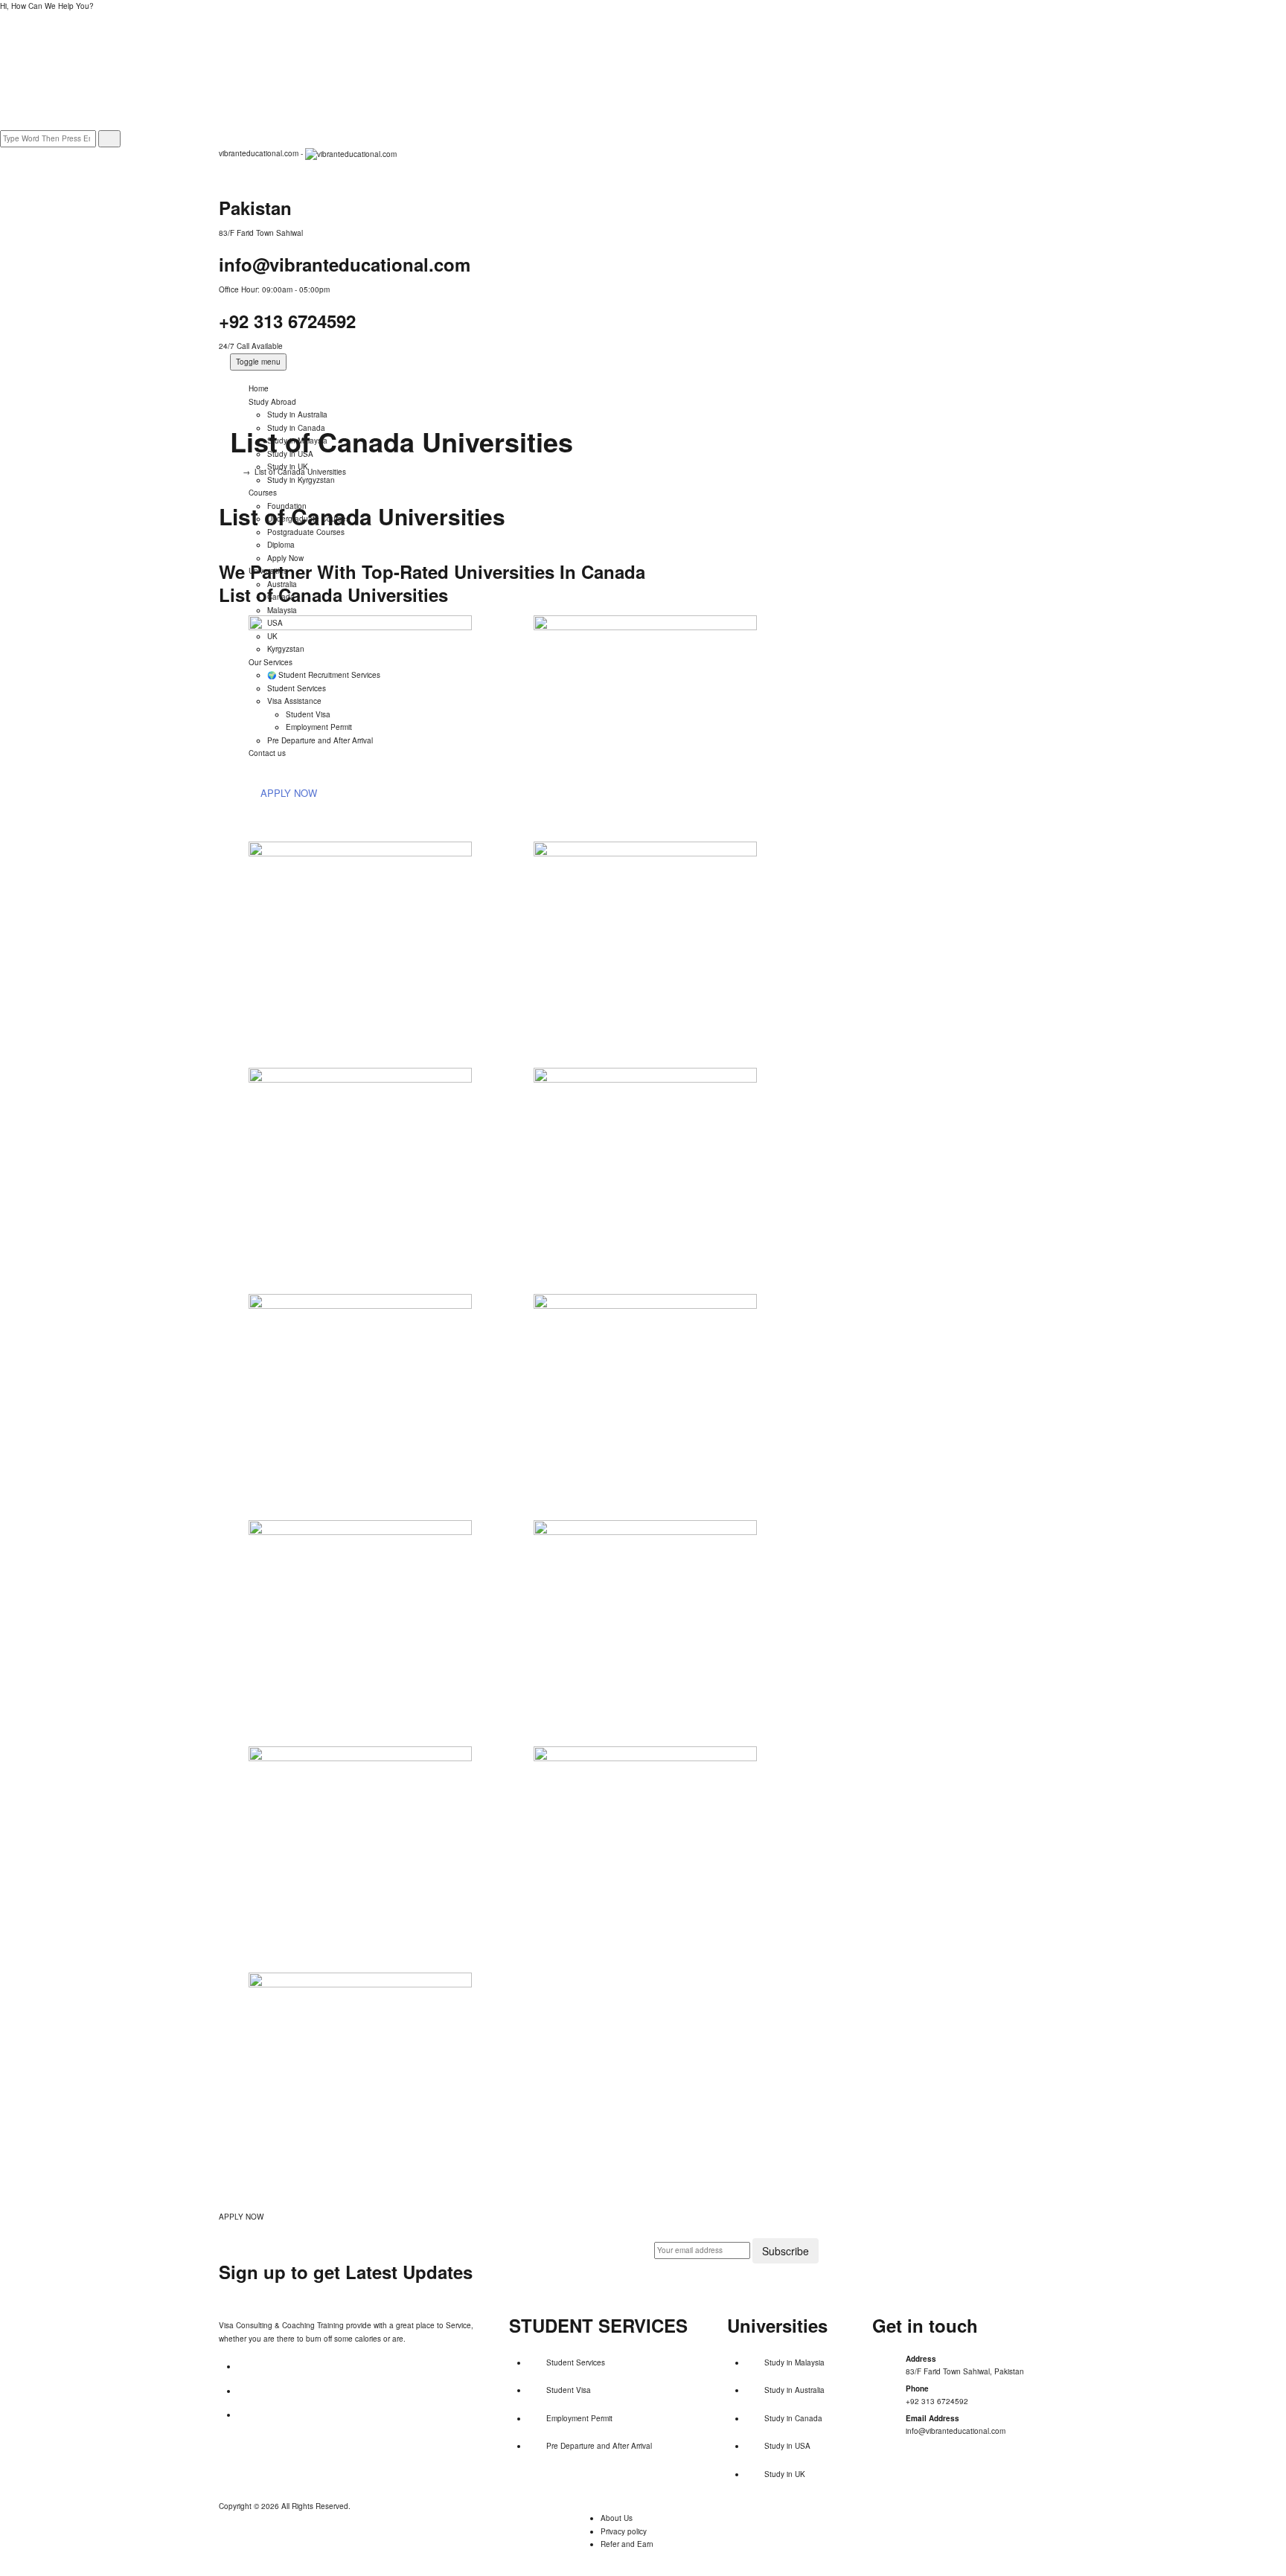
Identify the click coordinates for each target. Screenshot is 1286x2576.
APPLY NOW (241, 2217)
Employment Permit (579, 2418)
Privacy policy (624, 2531)
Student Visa (569, 2390)
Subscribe (786, 2251)
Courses (263, 493)
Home (259, 388)
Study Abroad (272, 402)
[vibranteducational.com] (351, 153)
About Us (617, 2518)
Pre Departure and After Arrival (599, 2446)
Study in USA (787, 2446)
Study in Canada (793, 2418)
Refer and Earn (627, 2544)
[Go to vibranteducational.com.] (233, 472)
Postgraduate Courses (306, 532)
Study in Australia (297, 414)
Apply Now (285, 558)
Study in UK (785, 2474)
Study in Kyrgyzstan (301, 480)
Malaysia (282, 610)
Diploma (281, 545)
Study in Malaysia (794, 2362)
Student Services (576, 2362)
